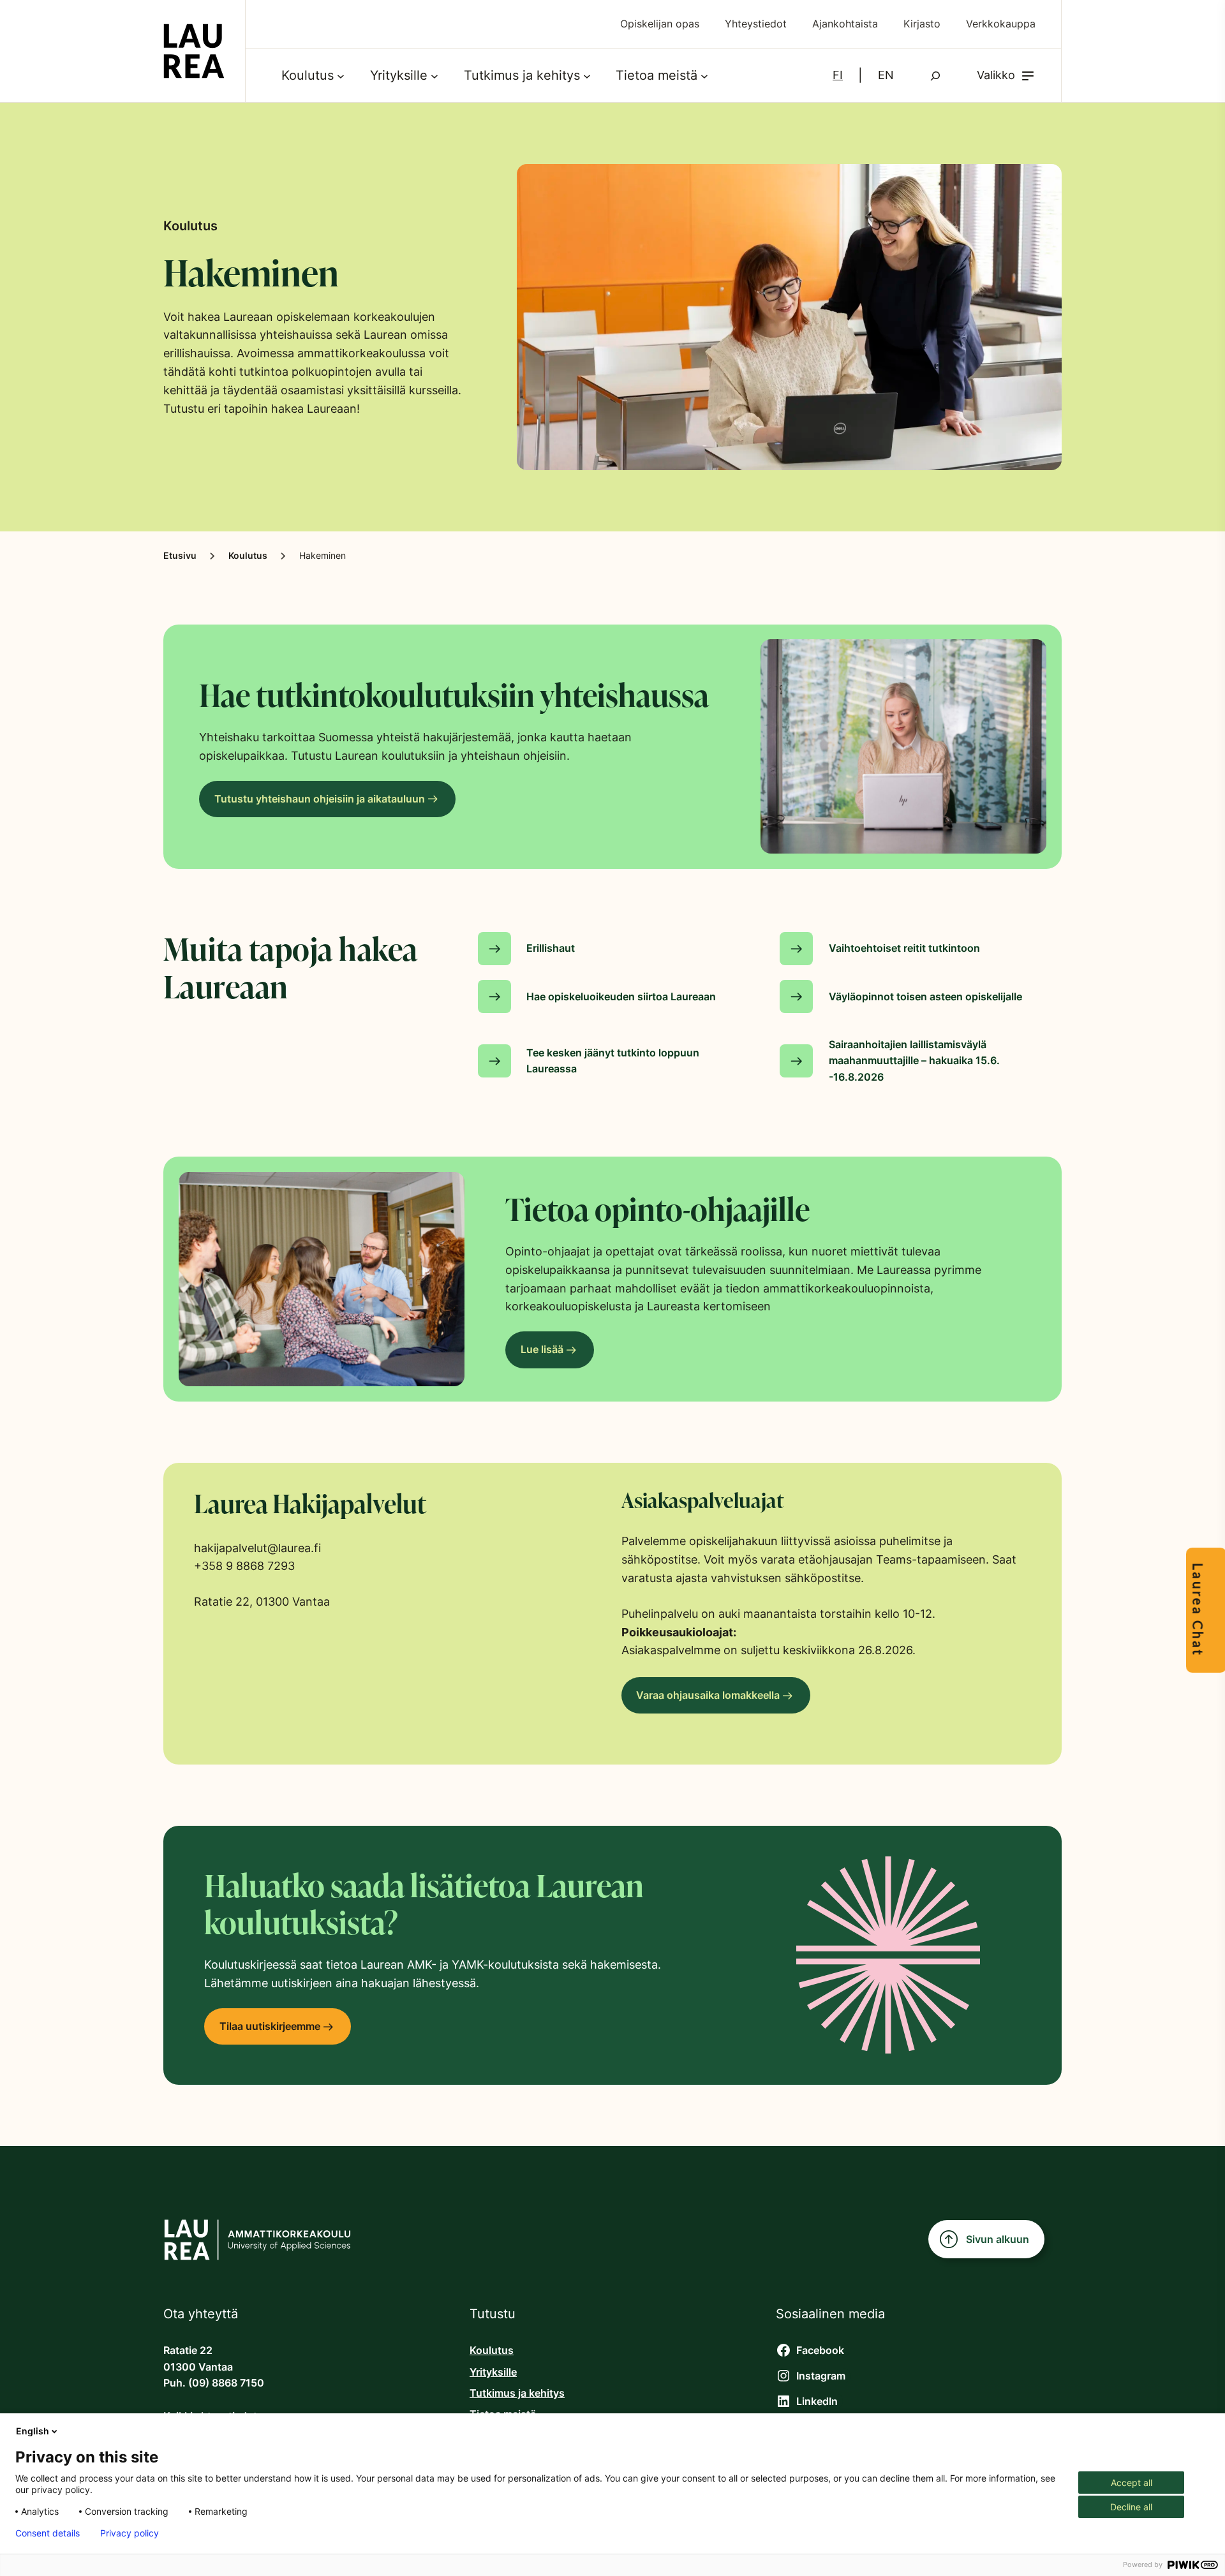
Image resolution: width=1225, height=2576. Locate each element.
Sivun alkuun (998, 2239)
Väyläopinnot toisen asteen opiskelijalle (925, 997)
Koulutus (248, 556)
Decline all (1131, 2507)
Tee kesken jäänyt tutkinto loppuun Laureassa (613, 1061)
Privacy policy (130, 2533)
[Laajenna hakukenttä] (935, 76)
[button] (1006, 76)
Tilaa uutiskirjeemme (270, 2026)
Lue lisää (542, 1350)
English (33, 2431)
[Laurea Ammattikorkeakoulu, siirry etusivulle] (194, 51)
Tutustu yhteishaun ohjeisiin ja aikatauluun (320, 799)
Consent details (48, 2533)
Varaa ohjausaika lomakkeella (708, 1695)
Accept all (1132, 2483)
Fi (838, 75)
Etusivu (180, 556)
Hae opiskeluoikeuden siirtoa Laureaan (621, 997)
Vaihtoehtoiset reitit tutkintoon (904, 948)
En (886, 75)
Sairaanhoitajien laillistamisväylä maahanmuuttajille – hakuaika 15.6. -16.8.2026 (914, 1061)
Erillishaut (551, 948)
